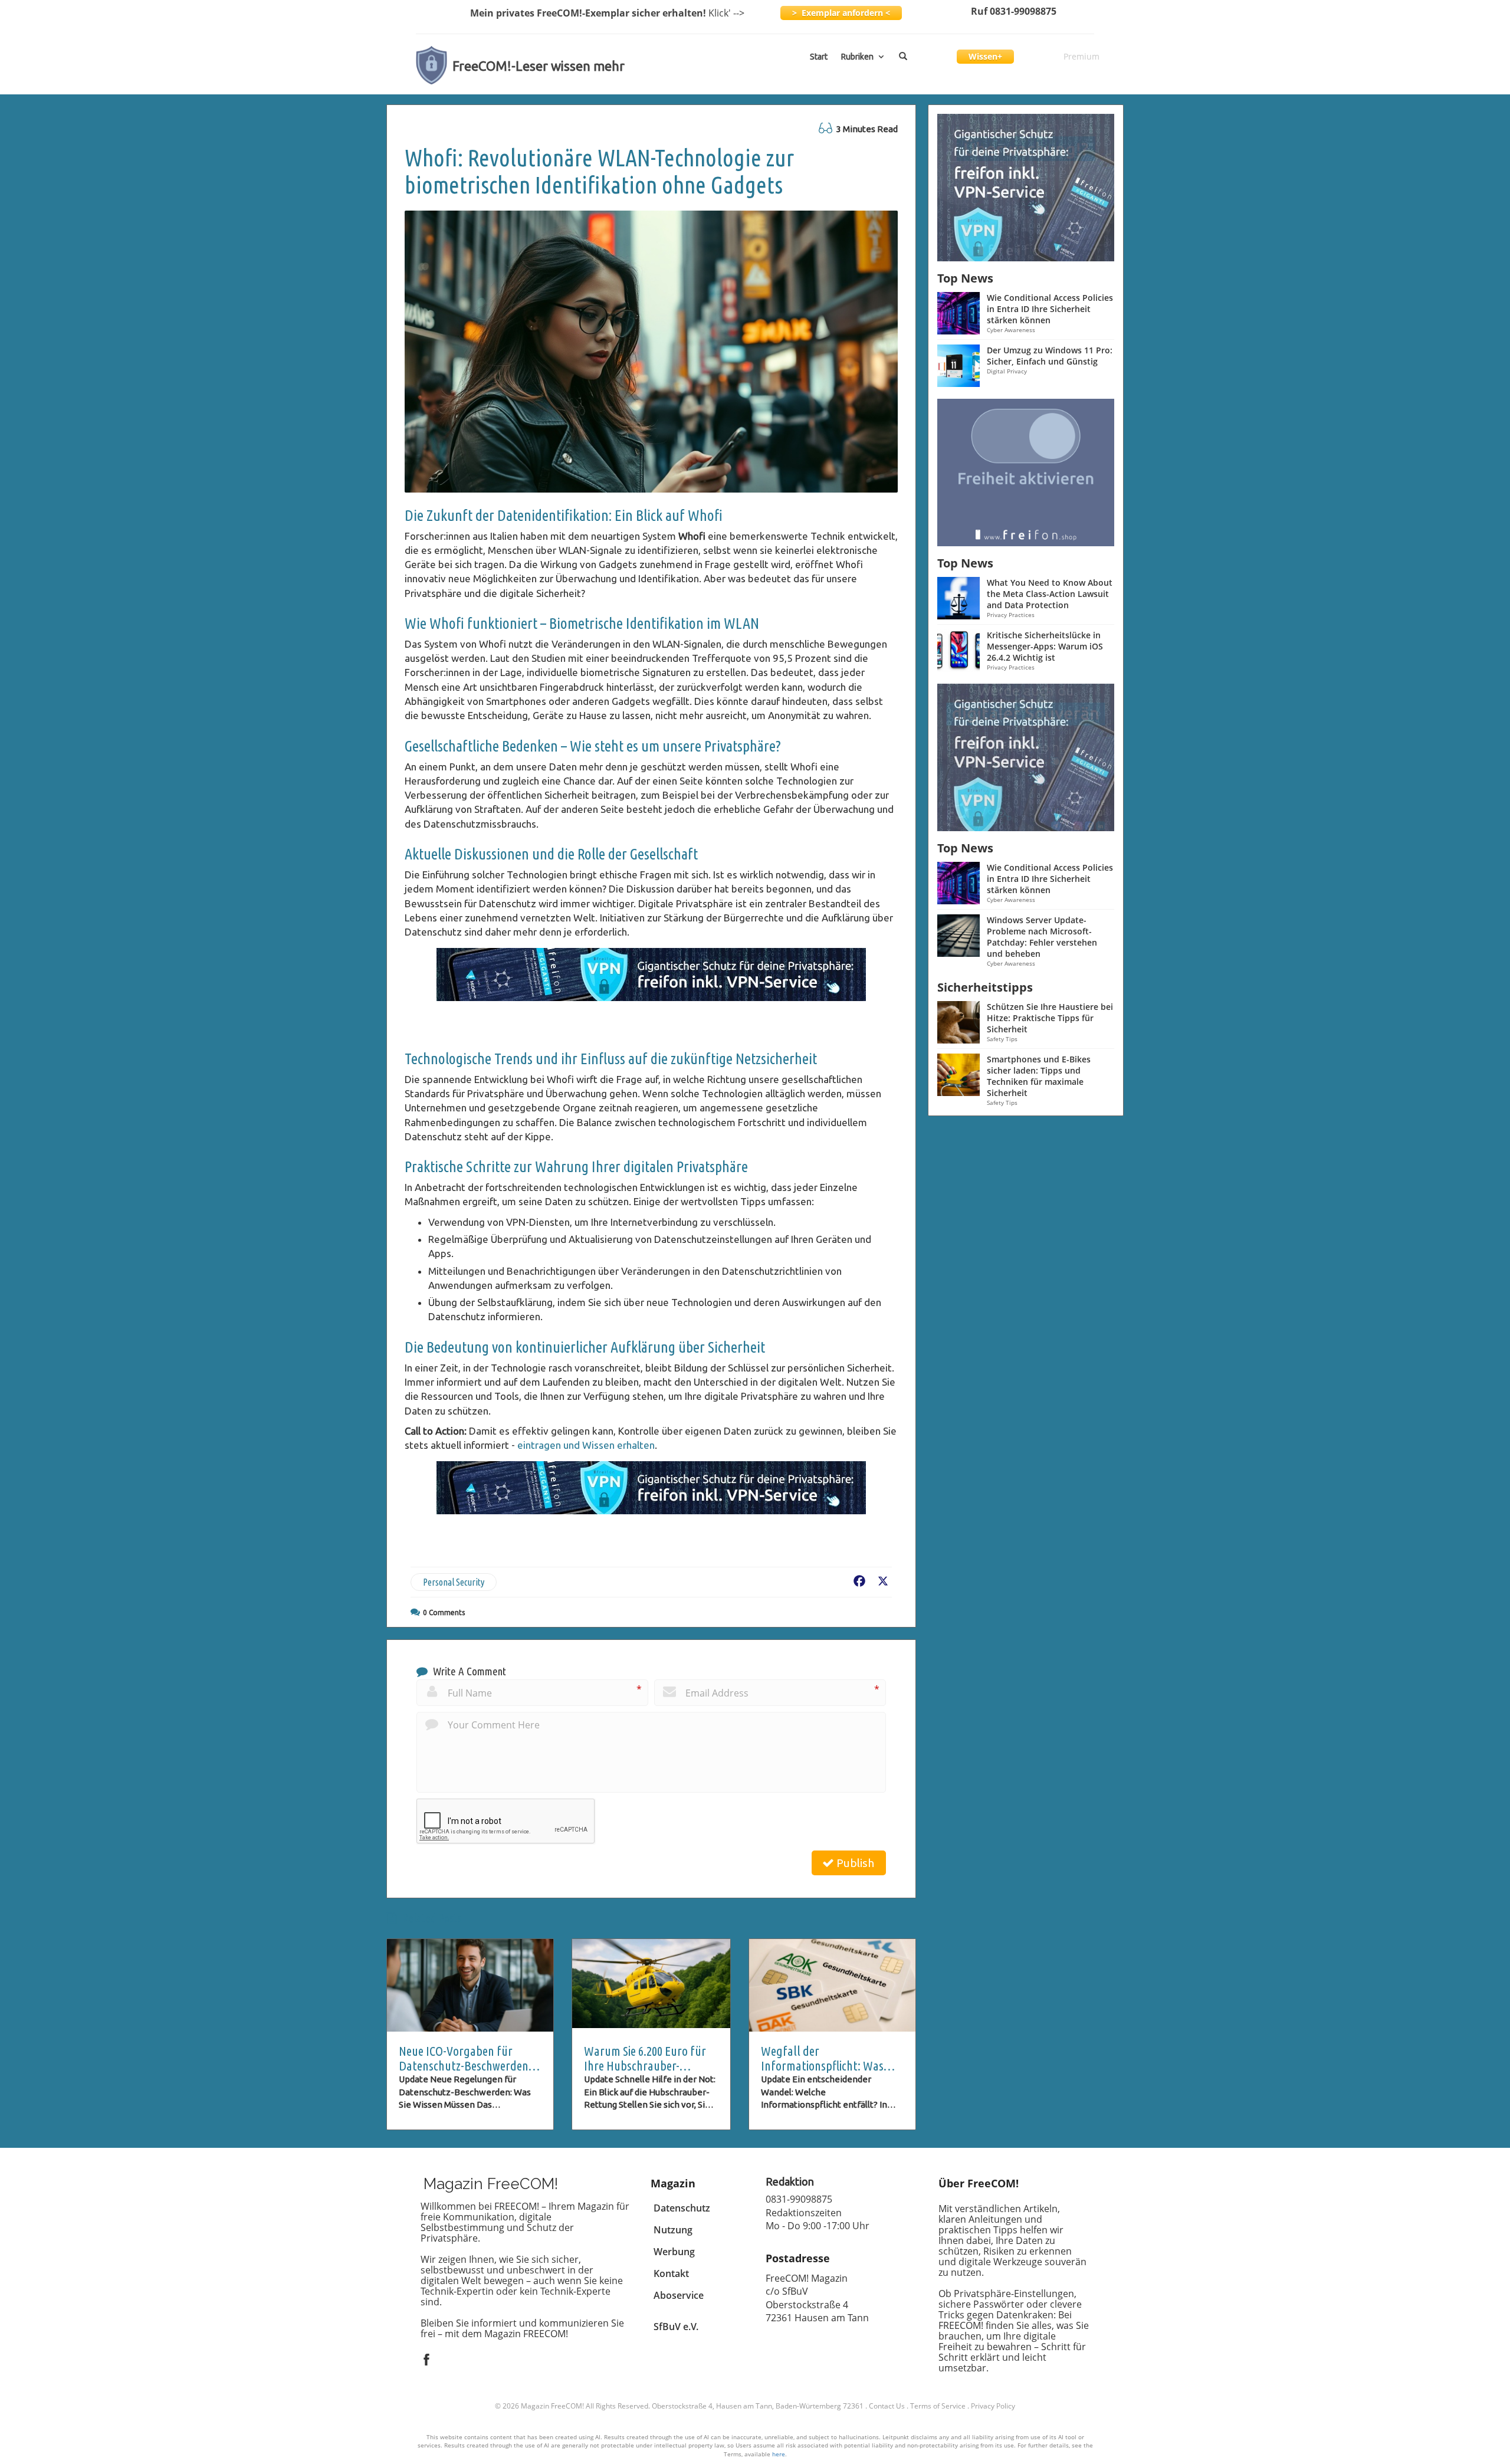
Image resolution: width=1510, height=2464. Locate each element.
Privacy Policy (993, 2406)
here (779, 2454)
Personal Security (454, 1582)
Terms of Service (938, 2406)
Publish (854, 1863)
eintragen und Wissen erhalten (586, 1445)
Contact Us (887, 2406)
